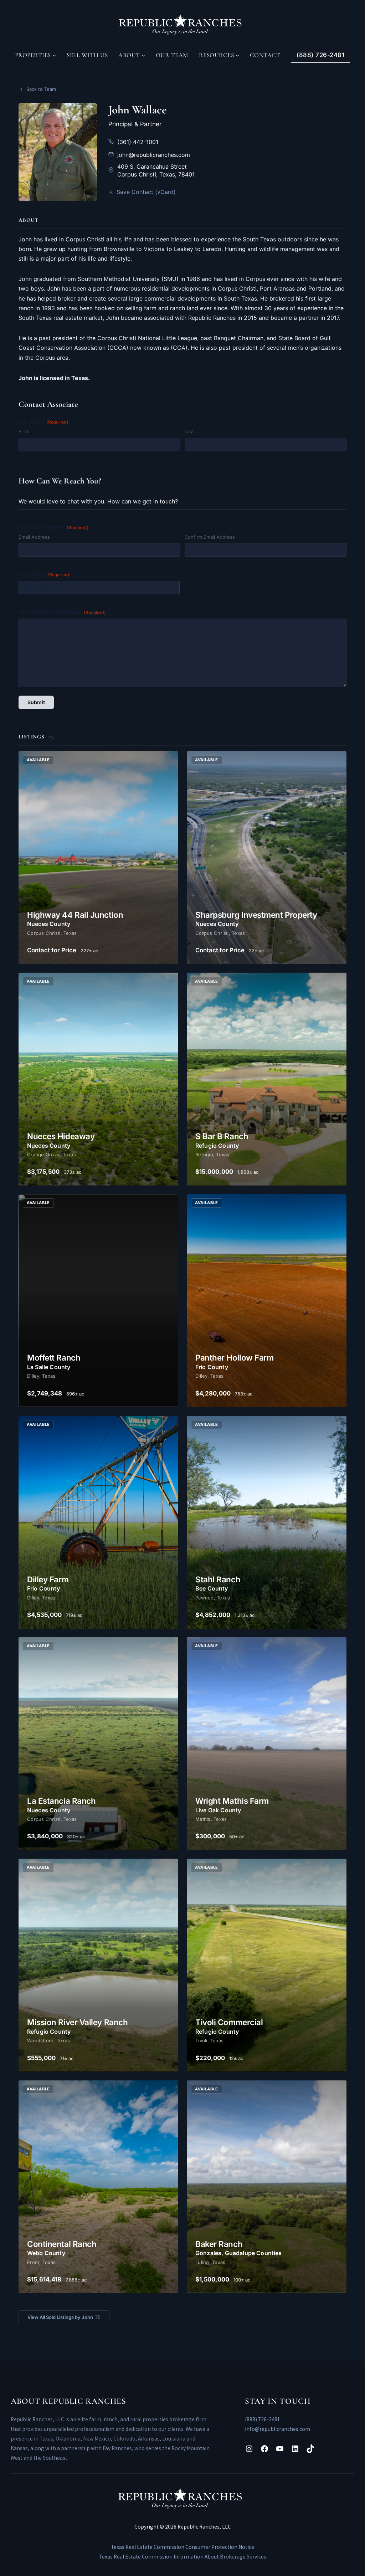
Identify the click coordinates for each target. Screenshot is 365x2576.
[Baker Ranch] (267, 2187)
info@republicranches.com (277, 2429)
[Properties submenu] (54, 55)
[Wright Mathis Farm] (267, 1744)
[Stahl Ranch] (267, 1522)
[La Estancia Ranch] (98, 1744)
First (24, 431)
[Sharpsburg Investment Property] (267, 858)
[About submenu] (143, 55)
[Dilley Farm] (98, 1522)
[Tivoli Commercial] (267, 1965)
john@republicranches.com (154, 155)
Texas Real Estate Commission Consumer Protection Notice (182, 2547)
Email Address (34, 537)
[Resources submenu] (237, 55)
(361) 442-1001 (138, 142)
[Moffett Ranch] (98, 1300)
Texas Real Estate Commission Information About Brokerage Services (183, 2557)
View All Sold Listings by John (64, 2317)
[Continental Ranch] (98, 2187)
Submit (36, 702)
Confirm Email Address (210, 537)
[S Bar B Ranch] (267, 1079)
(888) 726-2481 (263, 2419)
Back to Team (41, 89)
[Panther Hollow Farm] (267, 1300)
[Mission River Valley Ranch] (98, 1965)
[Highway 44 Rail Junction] (98, 858)
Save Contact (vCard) (146, 192)
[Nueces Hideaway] (98, 1079)
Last (189, 431)
